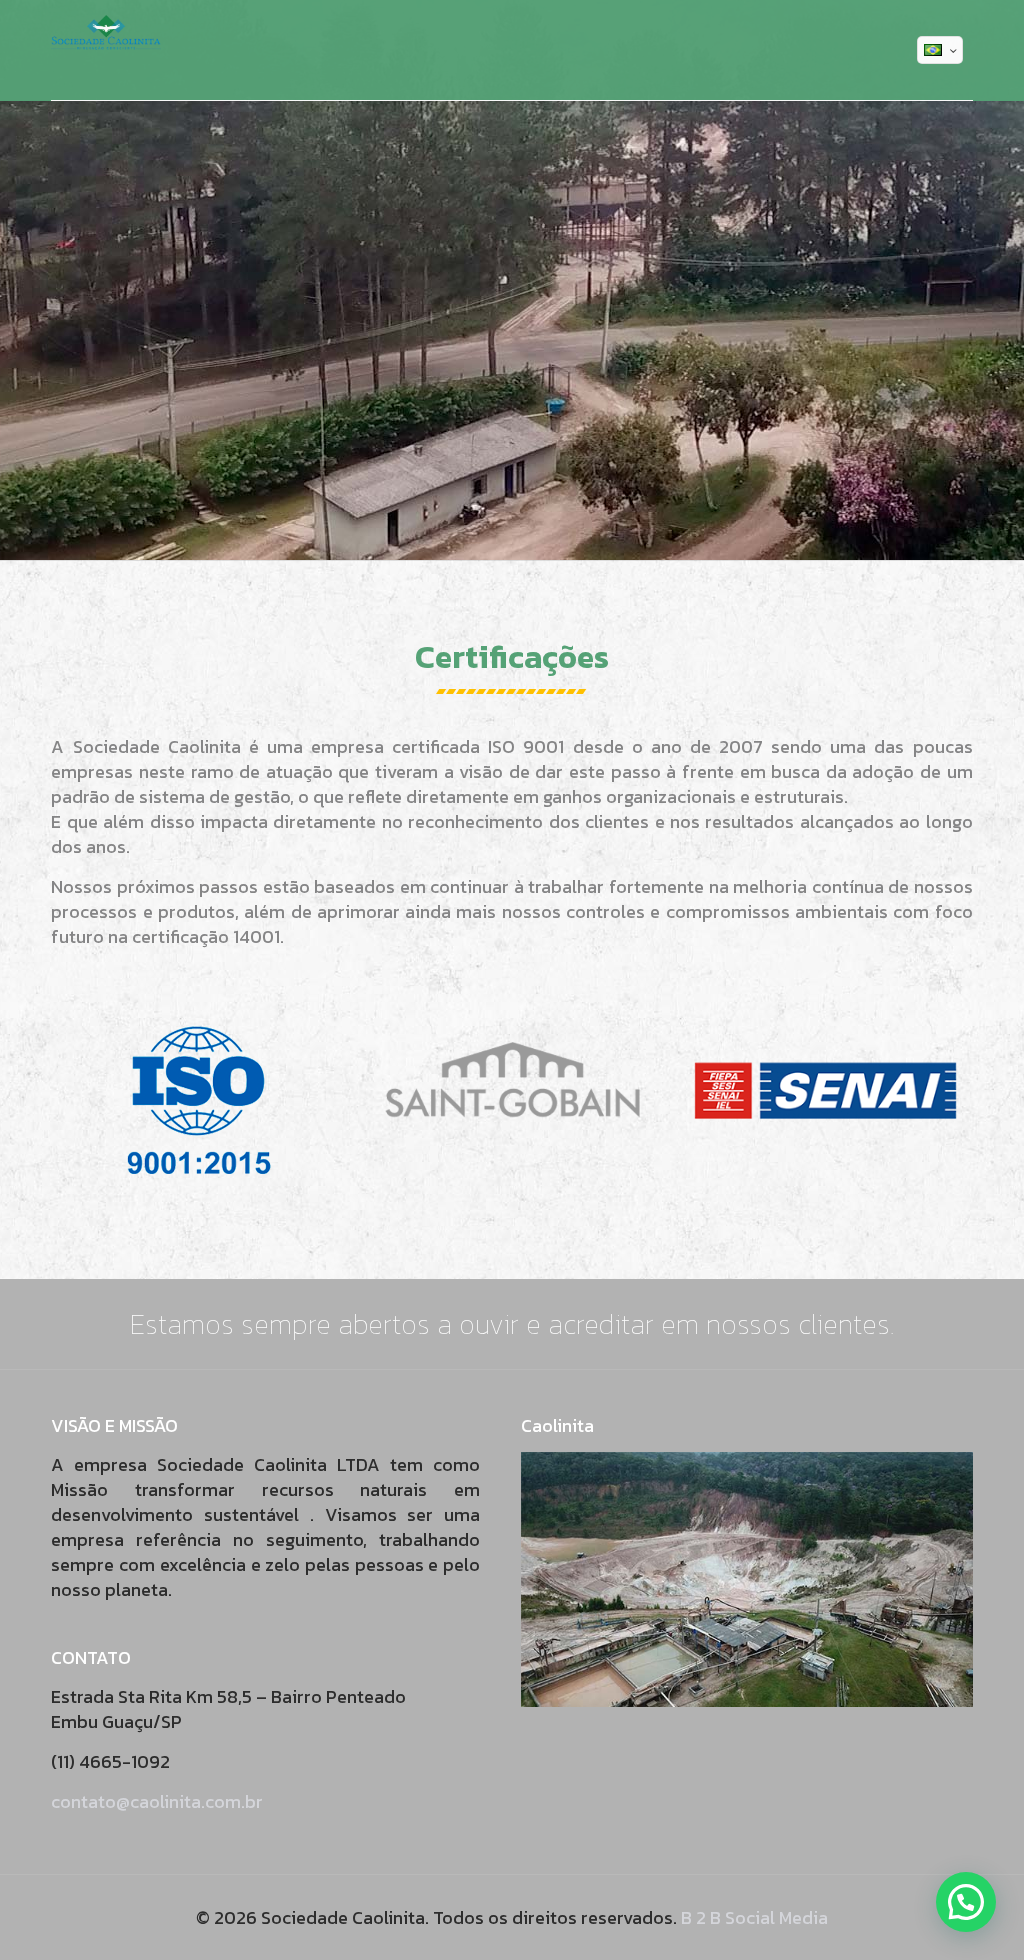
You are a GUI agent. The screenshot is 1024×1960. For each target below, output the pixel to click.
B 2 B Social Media (754, 1917)
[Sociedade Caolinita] (106, 50)
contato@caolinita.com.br (157, 1801)
